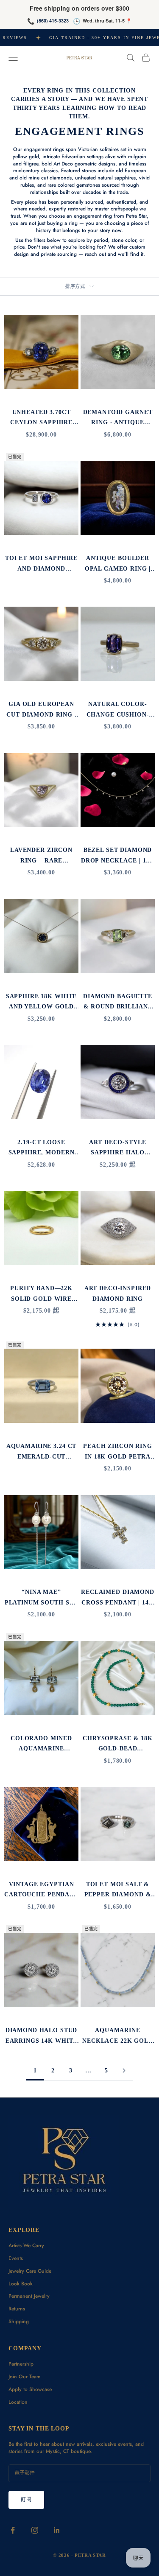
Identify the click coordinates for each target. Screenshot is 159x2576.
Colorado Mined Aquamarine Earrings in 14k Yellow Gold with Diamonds (42, 1744)
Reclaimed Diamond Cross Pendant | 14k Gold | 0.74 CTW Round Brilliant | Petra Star (118, 1598)
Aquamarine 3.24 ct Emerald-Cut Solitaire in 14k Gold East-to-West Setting (42, 1452)
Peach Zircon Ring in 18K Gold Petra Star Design (118, 1452)
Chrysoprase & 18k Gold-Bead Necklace (118, 1744)
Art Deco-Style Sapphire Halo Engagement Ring (118, 1148)
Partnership (21, 2364)
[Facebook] (13, 2530)
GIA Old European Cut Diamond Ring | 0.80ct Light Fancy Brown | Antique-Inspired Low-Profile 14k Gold (41, 710)
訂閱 (26, 2500)
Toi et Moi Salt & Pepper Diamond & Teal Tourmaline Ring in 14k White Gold (118, 1890)
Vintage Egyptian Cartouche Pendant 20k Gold (41, 1890)
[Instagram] (35, 2530)
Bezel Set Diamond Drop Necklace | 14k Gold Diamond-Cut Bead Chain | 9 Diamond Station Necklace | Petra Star (118, 856)
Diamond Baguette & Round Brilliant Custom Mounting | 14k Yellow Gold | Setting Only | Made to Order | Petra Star (117, 1002)
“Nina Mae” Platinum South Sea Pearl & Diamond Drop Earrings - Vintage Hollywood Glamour (42, 1598)
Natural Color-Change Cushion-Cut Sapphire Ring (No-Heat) (118, 710)
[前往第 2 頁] (124, 2071)
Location (18, 2402)
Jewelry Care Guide (30, 2271)
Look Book (21, 2284)
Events (16, 2258)
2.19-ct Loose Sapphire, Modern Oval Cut (42, 1148)
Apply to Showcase (30, 2389)
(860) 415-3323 (53, 21)
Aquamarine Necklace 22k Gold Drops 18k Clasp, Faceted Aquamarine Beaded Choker (118, 2036)
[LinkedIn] (57, 2530)
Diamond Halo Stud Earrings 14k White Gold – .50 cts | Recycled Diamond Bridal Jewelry (42, 2036)
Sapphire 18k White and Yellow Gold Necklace (42, 1002)
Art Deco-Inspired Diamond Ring (118, 1293)
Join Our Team (25, 2377)
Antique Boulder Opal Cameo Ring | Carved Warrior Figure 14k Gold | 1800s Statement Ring (118, 564)
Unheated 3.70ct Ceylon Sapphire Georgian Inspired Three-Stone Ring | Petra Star (41, 418)
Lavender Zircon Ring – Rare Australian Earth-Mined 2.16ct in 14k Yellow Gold (41, 856)
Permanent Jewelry (29, 2296)
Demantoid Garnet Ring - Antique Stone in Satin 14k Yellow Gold (118, 418)
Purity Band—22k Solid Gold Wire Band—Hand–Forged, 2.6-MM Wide (41, 1294)
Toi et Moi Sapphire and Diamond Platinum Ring (41, 564)
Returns (17, 2309)
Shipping (19, 2321)
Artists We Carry (26, 2246)
